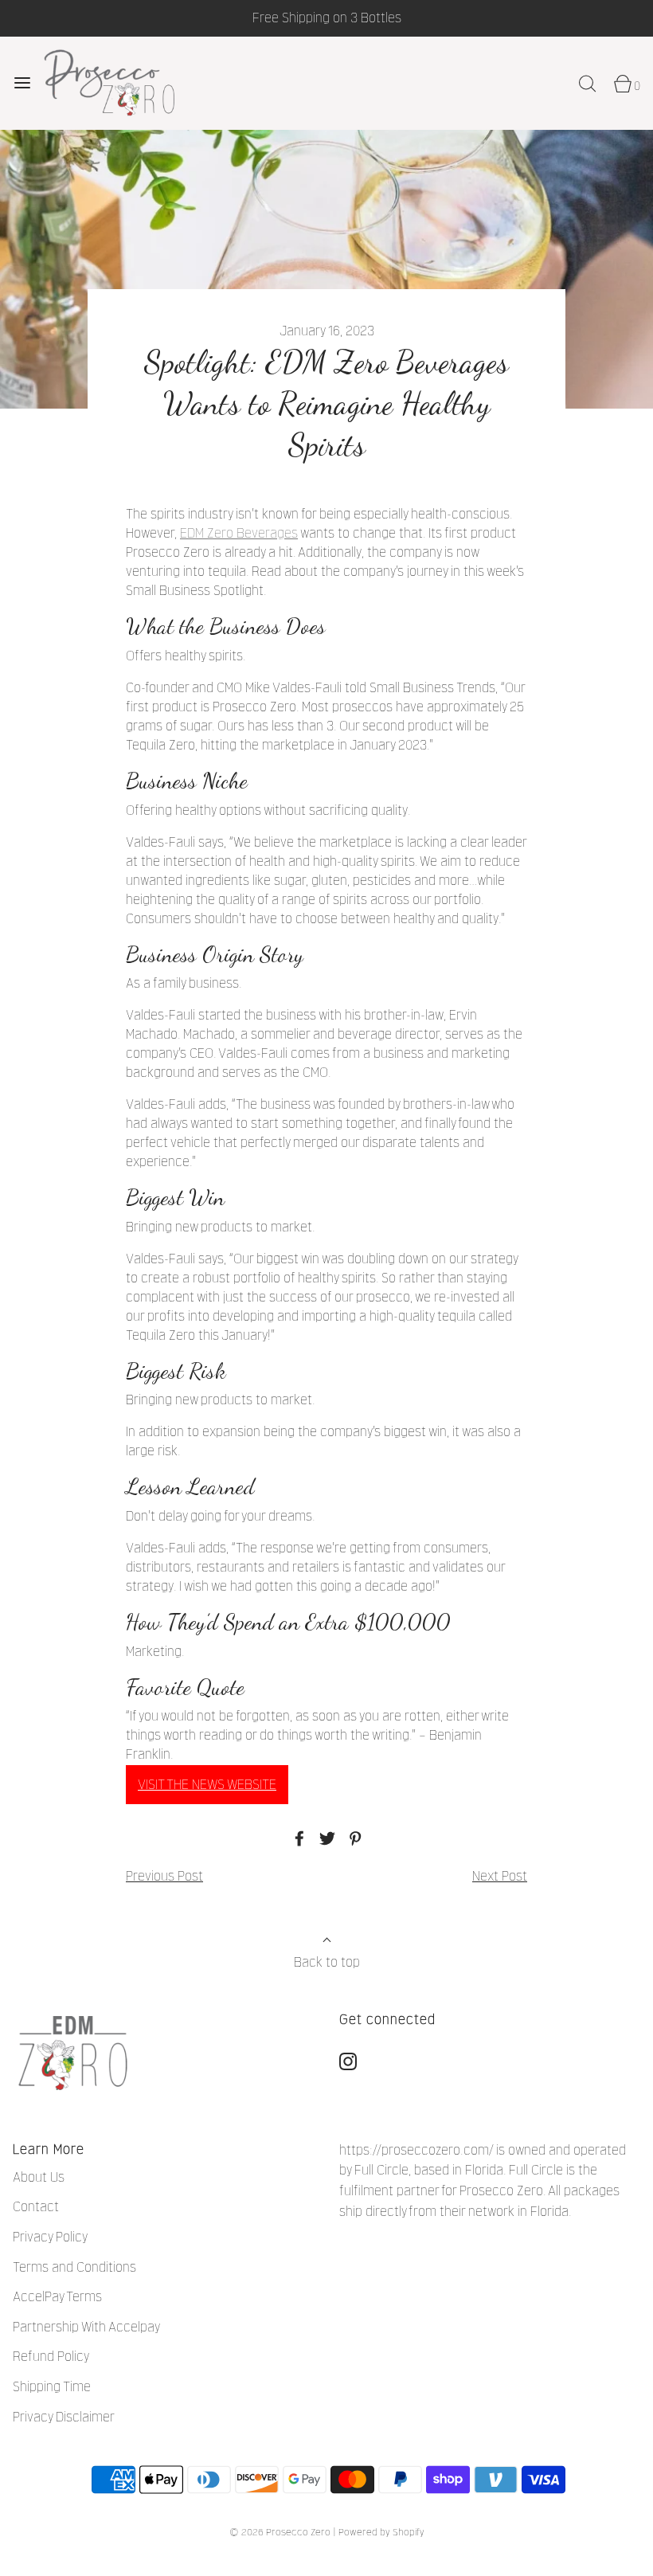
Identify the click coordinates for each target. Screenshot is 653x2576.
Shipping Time (52, 2387)
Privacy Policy (50, 2237)
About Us (39, 2177)
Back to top (327, 1962)
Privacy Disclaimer (64, 2417)
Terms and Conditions (74, 2267)
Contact (36, 2207)
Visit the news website (207, 1785)
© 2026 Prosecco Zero (280, 2532)
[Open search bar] (587, 83)
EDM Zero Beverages (239, 533)
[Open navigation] (22, 83)
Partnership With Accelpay (86, 2327)
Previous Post (164, 1876)
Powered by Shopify (381, 2532)
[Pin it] (353, 1838)
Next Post (500, 1876)
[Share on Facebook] (297, 1838)
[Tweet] (325, 1838)
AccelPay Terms (57, 2297)
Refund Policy (51, 2357)
